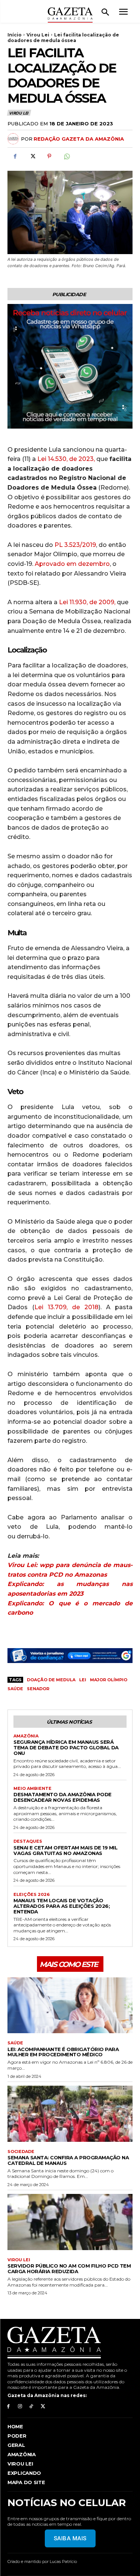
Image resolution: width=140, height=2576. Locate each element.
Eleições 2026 (32, 1895)
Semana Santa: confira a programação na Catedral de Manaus (68, 2160)
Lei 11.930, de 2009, (87, 602)
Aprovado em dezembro (72, 564)
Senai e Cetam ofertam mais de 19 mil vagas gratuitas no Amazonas (65, 1850)
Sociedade (21, 2152)
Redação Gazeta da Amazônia (79, 139)
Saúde (15, 1689)
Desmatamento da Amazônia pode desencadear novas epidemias (63, 1797)
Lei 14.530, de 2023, (66, 459)
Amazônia (26, 1736)
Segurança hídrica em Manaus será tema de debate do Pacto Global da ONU (66, 1747)
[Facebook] (15, 156)
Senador (38, 1689)
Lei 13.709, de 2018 (66, 1307)
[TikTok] (32, 2407)
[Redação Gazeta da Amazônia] (14, 139)
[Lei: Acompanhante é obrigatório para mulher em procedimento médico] (70, 2005)
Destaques (28, 1841)
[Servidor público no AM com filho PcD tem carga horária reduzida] (70, 2222)
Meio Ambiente (32, 1789)
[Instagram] (20, 2407)
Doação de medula (51, 1680)
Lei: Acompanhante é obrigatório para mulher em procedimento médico (63, 2052)
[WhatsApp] (66, 156)
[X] (32, 156)
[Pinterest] (49, 156)
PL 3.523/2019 (75, 545)
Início (15, 35)
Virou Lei (38, 35)
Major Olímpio (109, 1680)
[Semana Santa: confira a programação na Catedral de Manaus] (70, 2114)
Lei (83, 1680)
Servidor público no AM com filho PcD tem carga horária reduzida (69, 2269)
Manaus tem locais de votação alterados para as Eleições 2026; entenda (62, 1906)
